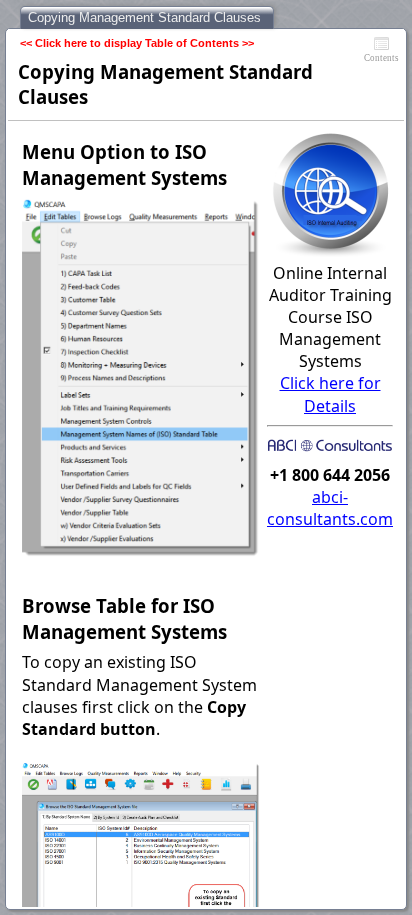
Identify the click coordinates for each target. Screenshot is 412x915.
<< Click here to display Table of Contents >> (137, 43)
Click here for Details (330, 394)
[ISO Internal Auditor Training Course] (330, 251)
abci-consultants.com (330, 508)
